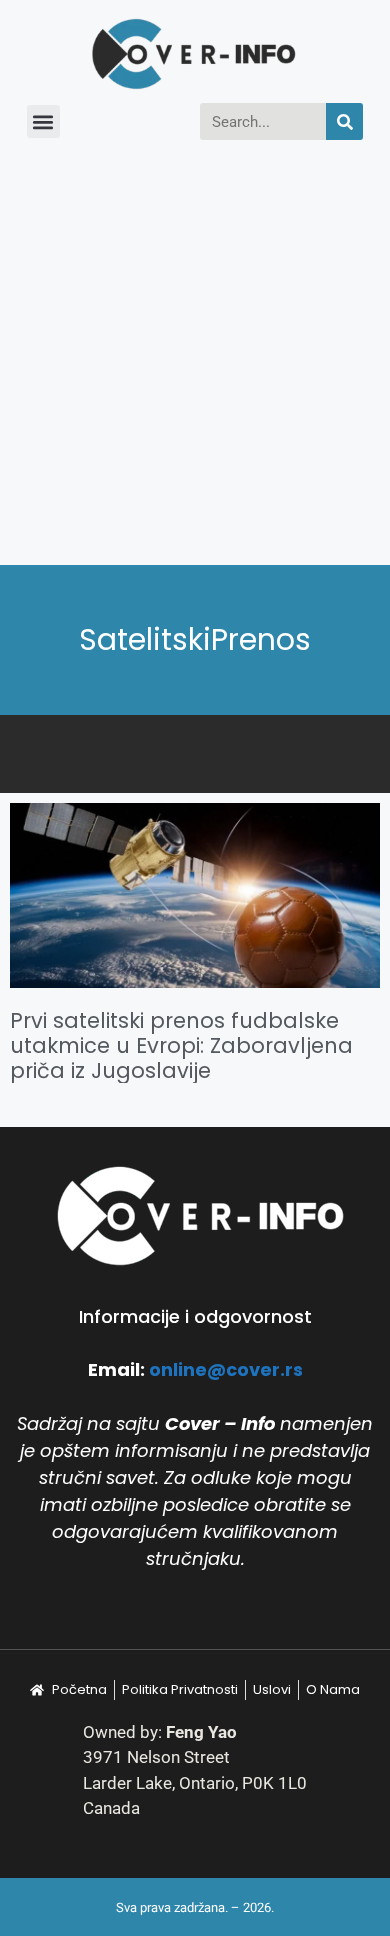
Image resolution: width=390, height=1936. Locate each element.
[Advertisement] (195, 360)
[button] (43, 121)
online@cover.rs (226, 1369)
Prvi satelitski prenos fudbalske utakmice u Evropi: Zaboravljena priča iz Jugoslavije (181, 1045)
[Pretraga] (344, 121)
